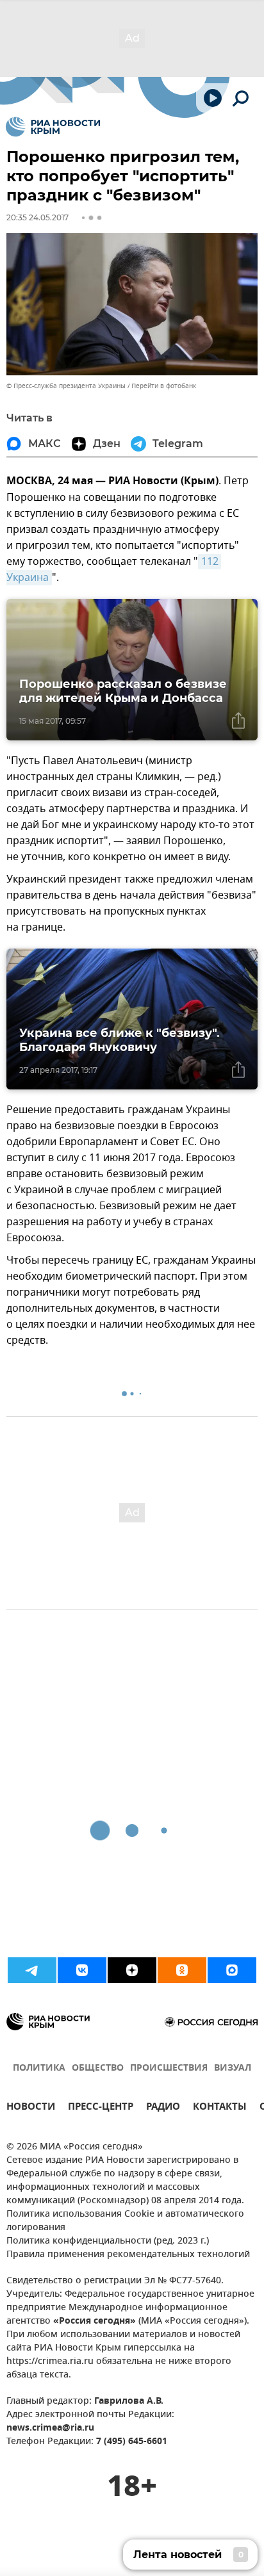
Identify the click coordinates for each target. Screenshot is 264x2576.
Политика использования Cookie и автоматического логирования (125, 2221)
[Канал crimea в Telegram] (32, 1970)
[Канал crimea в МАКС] (232, 1970)
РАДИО (163, 2108)
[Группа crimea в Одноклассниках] (182, 1970)
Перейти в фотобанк (164, 386)
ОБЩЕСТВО (98, 2068)
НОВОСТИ (31, 2108)
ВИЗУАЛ (233, 2068)
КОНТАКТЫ (220, 2108)
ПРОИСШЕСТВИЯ (169, 2068)
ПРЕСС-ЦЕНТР (101, 2108)
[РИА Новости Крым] (53, 127)
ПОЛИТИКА (39, 2068)
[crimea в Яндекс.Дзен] (132, 1970)
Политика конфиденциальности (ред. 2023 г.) (108, 2241)
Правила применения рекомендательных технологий (128, 2255)
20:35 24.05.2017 (37, 217)
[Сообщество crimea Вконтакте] (82, 1970)
